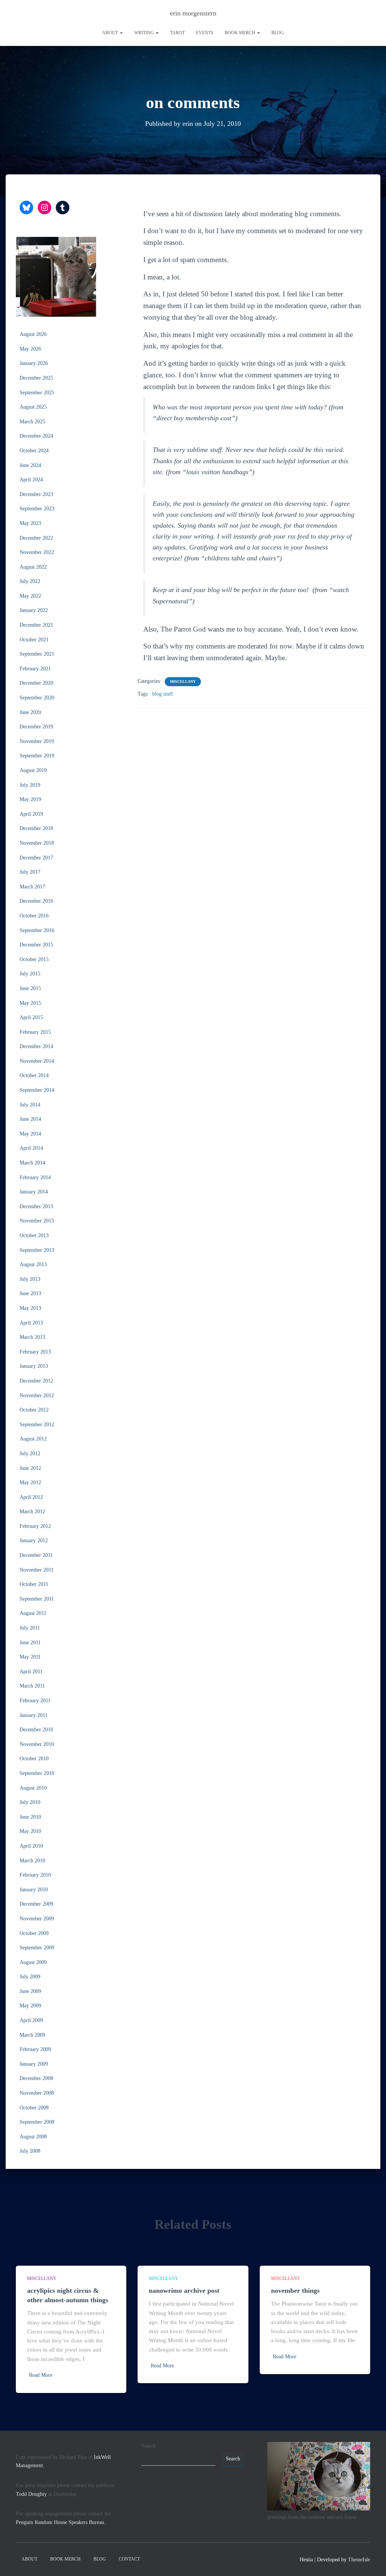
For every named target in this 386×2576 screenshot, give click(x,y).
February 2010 (35, 1875)
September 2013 (37, 1250)
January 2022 (34, 610)
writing (145, 33)
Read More (41, 2375)
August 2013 (33, 1264)
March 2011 (32, 1686)
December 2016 (36, 901)
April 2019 (31, 814)
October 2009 (34, 1933)
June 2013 (30, 1293)
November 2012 (37, 1396)
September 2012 (37, 1425)
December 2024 (36, 436)
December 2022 (36, 538)
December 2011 (36, 1555)
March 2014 (32, 1163)
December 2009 (36, 1904)
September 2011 (37, 1599)
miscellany (183, 681)
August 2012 (33, 1439)
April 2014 (31, 1148)
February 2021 (35, 669)
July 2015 (30, 974)
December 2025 (36, 378)
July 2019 (30, 785)
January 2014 (34, 1192)
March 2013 (32, 1337)
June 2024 (30, 465)
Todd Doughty (31, 2494)
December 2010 (36, 1730)
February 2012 (35, 1526)
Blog (278, 33)
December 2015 (36, 945)
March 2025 (32, 422)
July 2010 (30, 1802)
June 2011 (30, 1643)
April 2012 (31, 1497)
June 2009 (30, 1991)
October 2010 (34, 1759)
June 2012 (30, 1468)
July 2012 (30, 1454)
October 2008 (34, 2108)
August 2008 (33, 2137)
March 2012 (32, 1512)
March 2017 (32, 887)
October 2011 (34, 1584)
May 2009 (30, 2006)
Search (149, 2446)
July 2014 (30, 1105)
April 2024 (31, 480)
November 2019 (37, 741)
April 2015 (31, 1017)
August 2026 (33, 334)
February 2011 (35, 1701)
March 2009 (32, 2035)
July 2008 (30, 2151)
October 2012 (34, 1410)
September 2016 (37, 930)
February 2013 (35, 1352)
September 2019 (37, 756)
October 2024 (34, 451)
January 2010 (34, 1890)
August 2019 (33, 770)
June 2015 (30, 988)
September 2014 (37, 1090)
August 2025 (33, 407)
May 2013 (30, 1308)
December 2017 (36, 858)
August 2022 (33, 567)
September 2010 (37, 1773)
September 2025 (37, 393)
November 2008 (37, 2093)
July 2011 (30, 1628)
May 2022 (30, 596)
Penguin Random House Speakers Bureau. (61, 2522)
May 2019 (30, 799)
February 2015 (35, 1032)
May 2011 (30, 1657)
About (111, 33)
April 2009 (31, 2020)
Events (205, 33)
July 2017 (30, 872)
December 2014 (36, 1046)
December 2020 (36, 683)
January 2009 (34, 2064)
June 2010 (30, 1817)
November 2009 (37, 1919)
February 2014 (35, 1177)
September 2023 (37, 509)
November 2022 (37, 552)
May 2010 (30, 1831)
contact (129, 2559)
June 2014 (30, 1119)
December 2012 (36, 1381)
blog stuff (163, 694)
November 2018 (37, 843)
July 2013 (30, 1279)
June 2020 (30, 712)
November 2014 (37, 1061)
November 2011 (37, 1570)
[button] (121, 33)
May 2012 (30, 1483)
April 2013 (31, 1323)
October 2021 (34, 640)
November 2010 (37, 1744)
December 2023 (36, 494)
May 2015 (30, 1003)
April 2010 (31, 1846)
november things (295, 2291)
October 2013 (34, 1235)
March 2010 (32, 1861)
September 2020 (37, 698)
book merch (240, 33)
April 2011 (31, 1672)
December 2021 (36, 625)
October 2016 (34, 916)
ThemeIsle (359, 2560)
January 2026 (34, 363)
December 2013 (36, 1206)
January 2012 (34, 1541)
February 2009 (35, 2049)
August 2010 (33, 1788)
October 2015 (34, 959)
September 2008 (37, 2122)
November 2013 (37, 1221)
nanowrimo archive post (184, 2291)
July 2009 (30, 1977)
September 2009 (37, 1948)
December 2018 (36, 828)
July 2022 (30, 581)
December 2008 (36, 2078)
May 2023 (30, 523)
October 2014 (34, 1075)
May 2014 (30, 1134)
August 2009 (33, 1962)
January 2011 (34, 1715)
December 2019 (36, 727)
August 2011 (33, 1613)
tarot (177, 33)
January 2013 (34, 1366)
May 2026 (30, 349)
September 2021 (37, 654)
